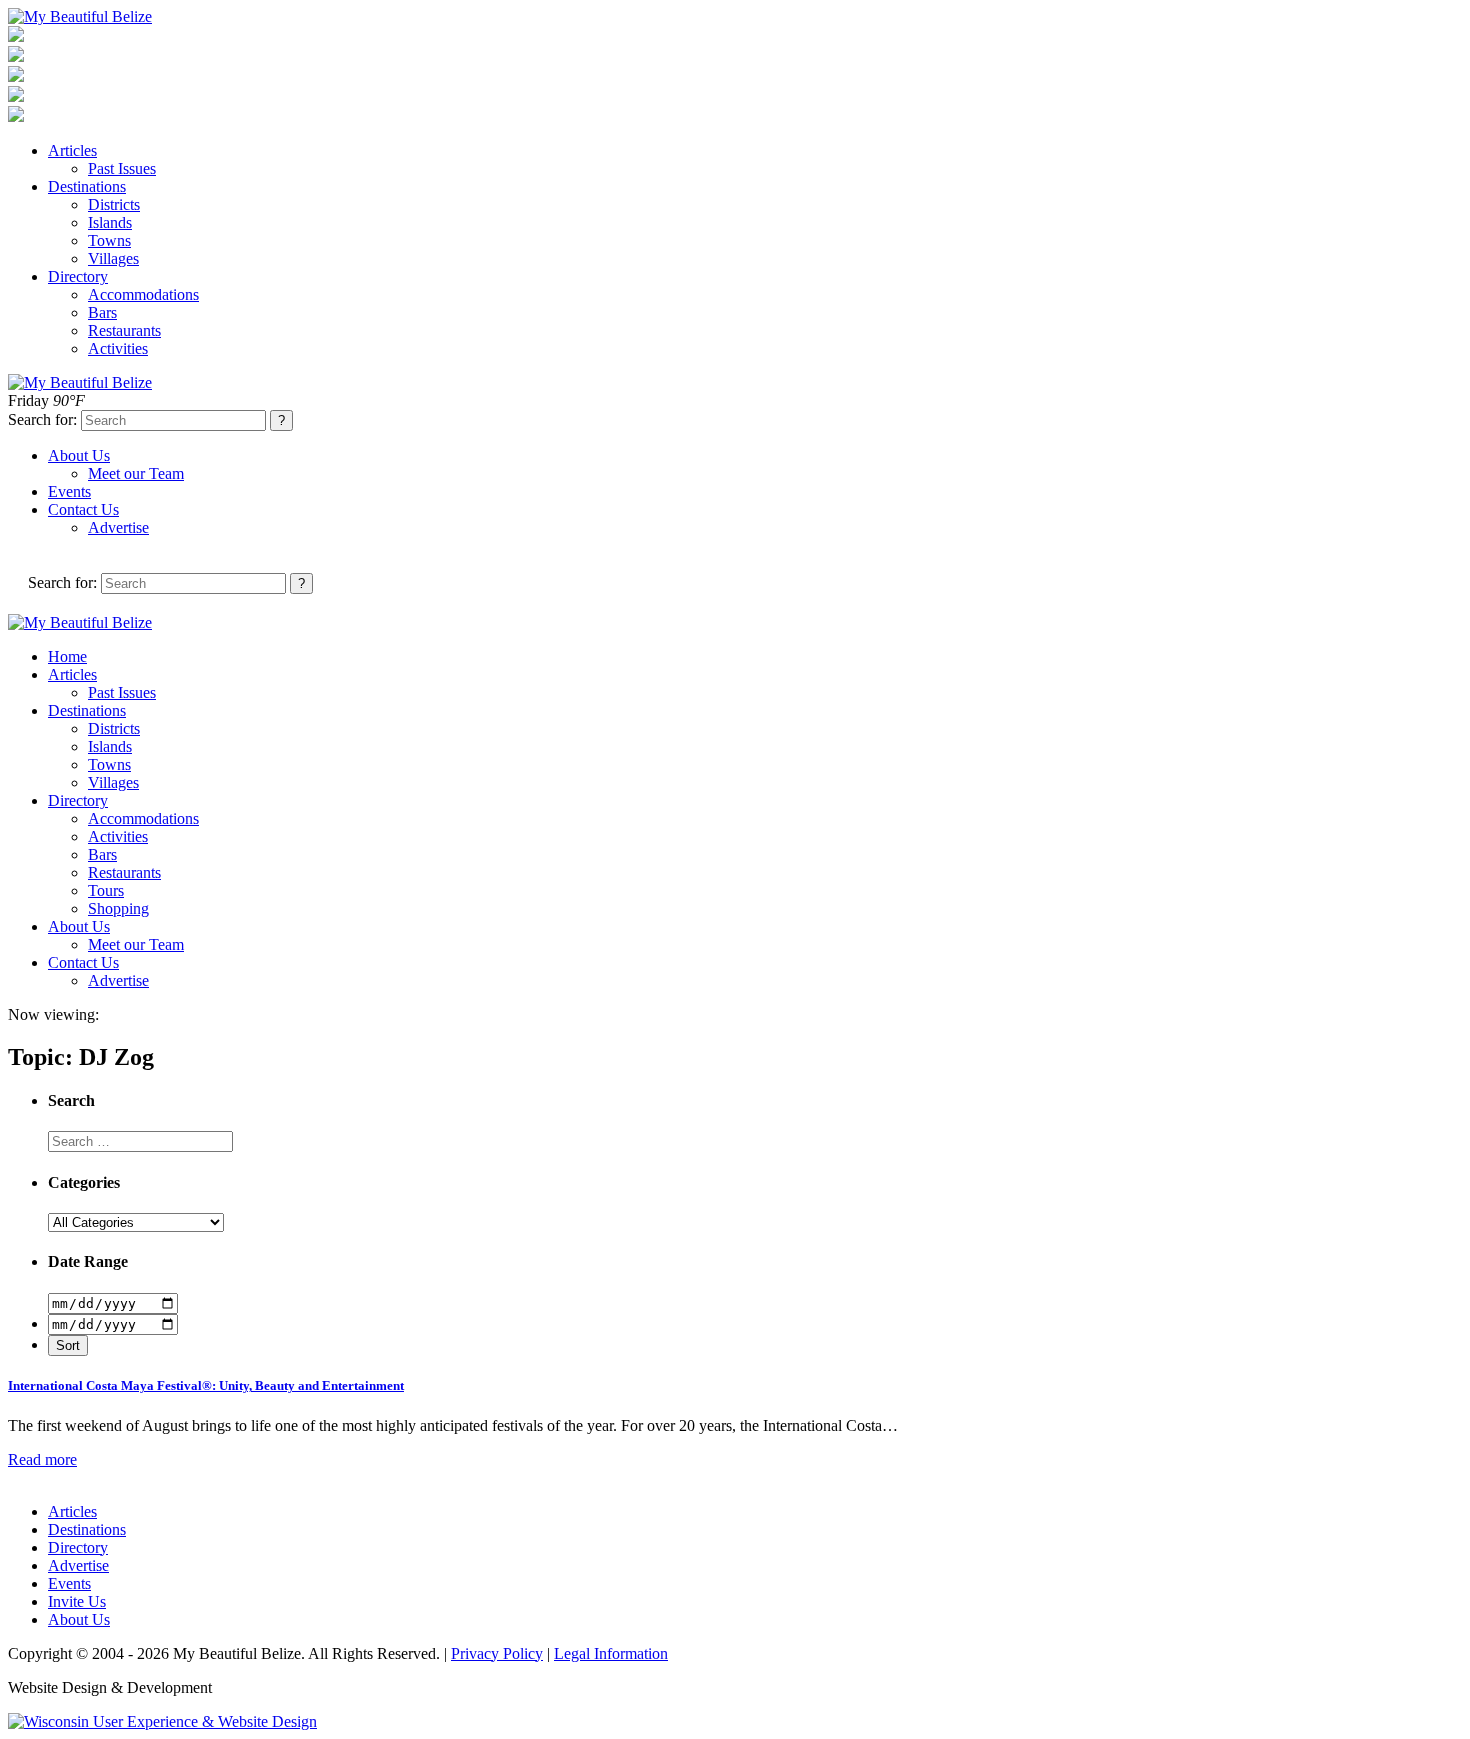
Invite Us (77, 1601)
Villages (113, 258)
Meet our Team (136, 473)
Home (67, 656)
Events (69, 491)
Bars (102, 312)
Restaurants (124, 330)
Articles (72, 150)
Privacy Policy (497, 1653)
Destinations (87, 186)
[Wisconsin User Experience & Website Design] (162, 1721)
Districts (114, 204)
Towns (109, 240)
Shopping (118, 908)
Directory (78, 276)
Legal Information (611, 1653)
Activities (118, 348)
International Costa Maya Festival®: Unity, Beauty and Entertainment (206, 1385)
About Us (79, 455)
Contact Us (83, 509)
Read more (42, 1459)
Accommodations (143, 294)
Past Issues (122, 168)
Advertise (118, 527)
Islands (110, 222)
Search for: (42, 419)
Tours (106, 890)
